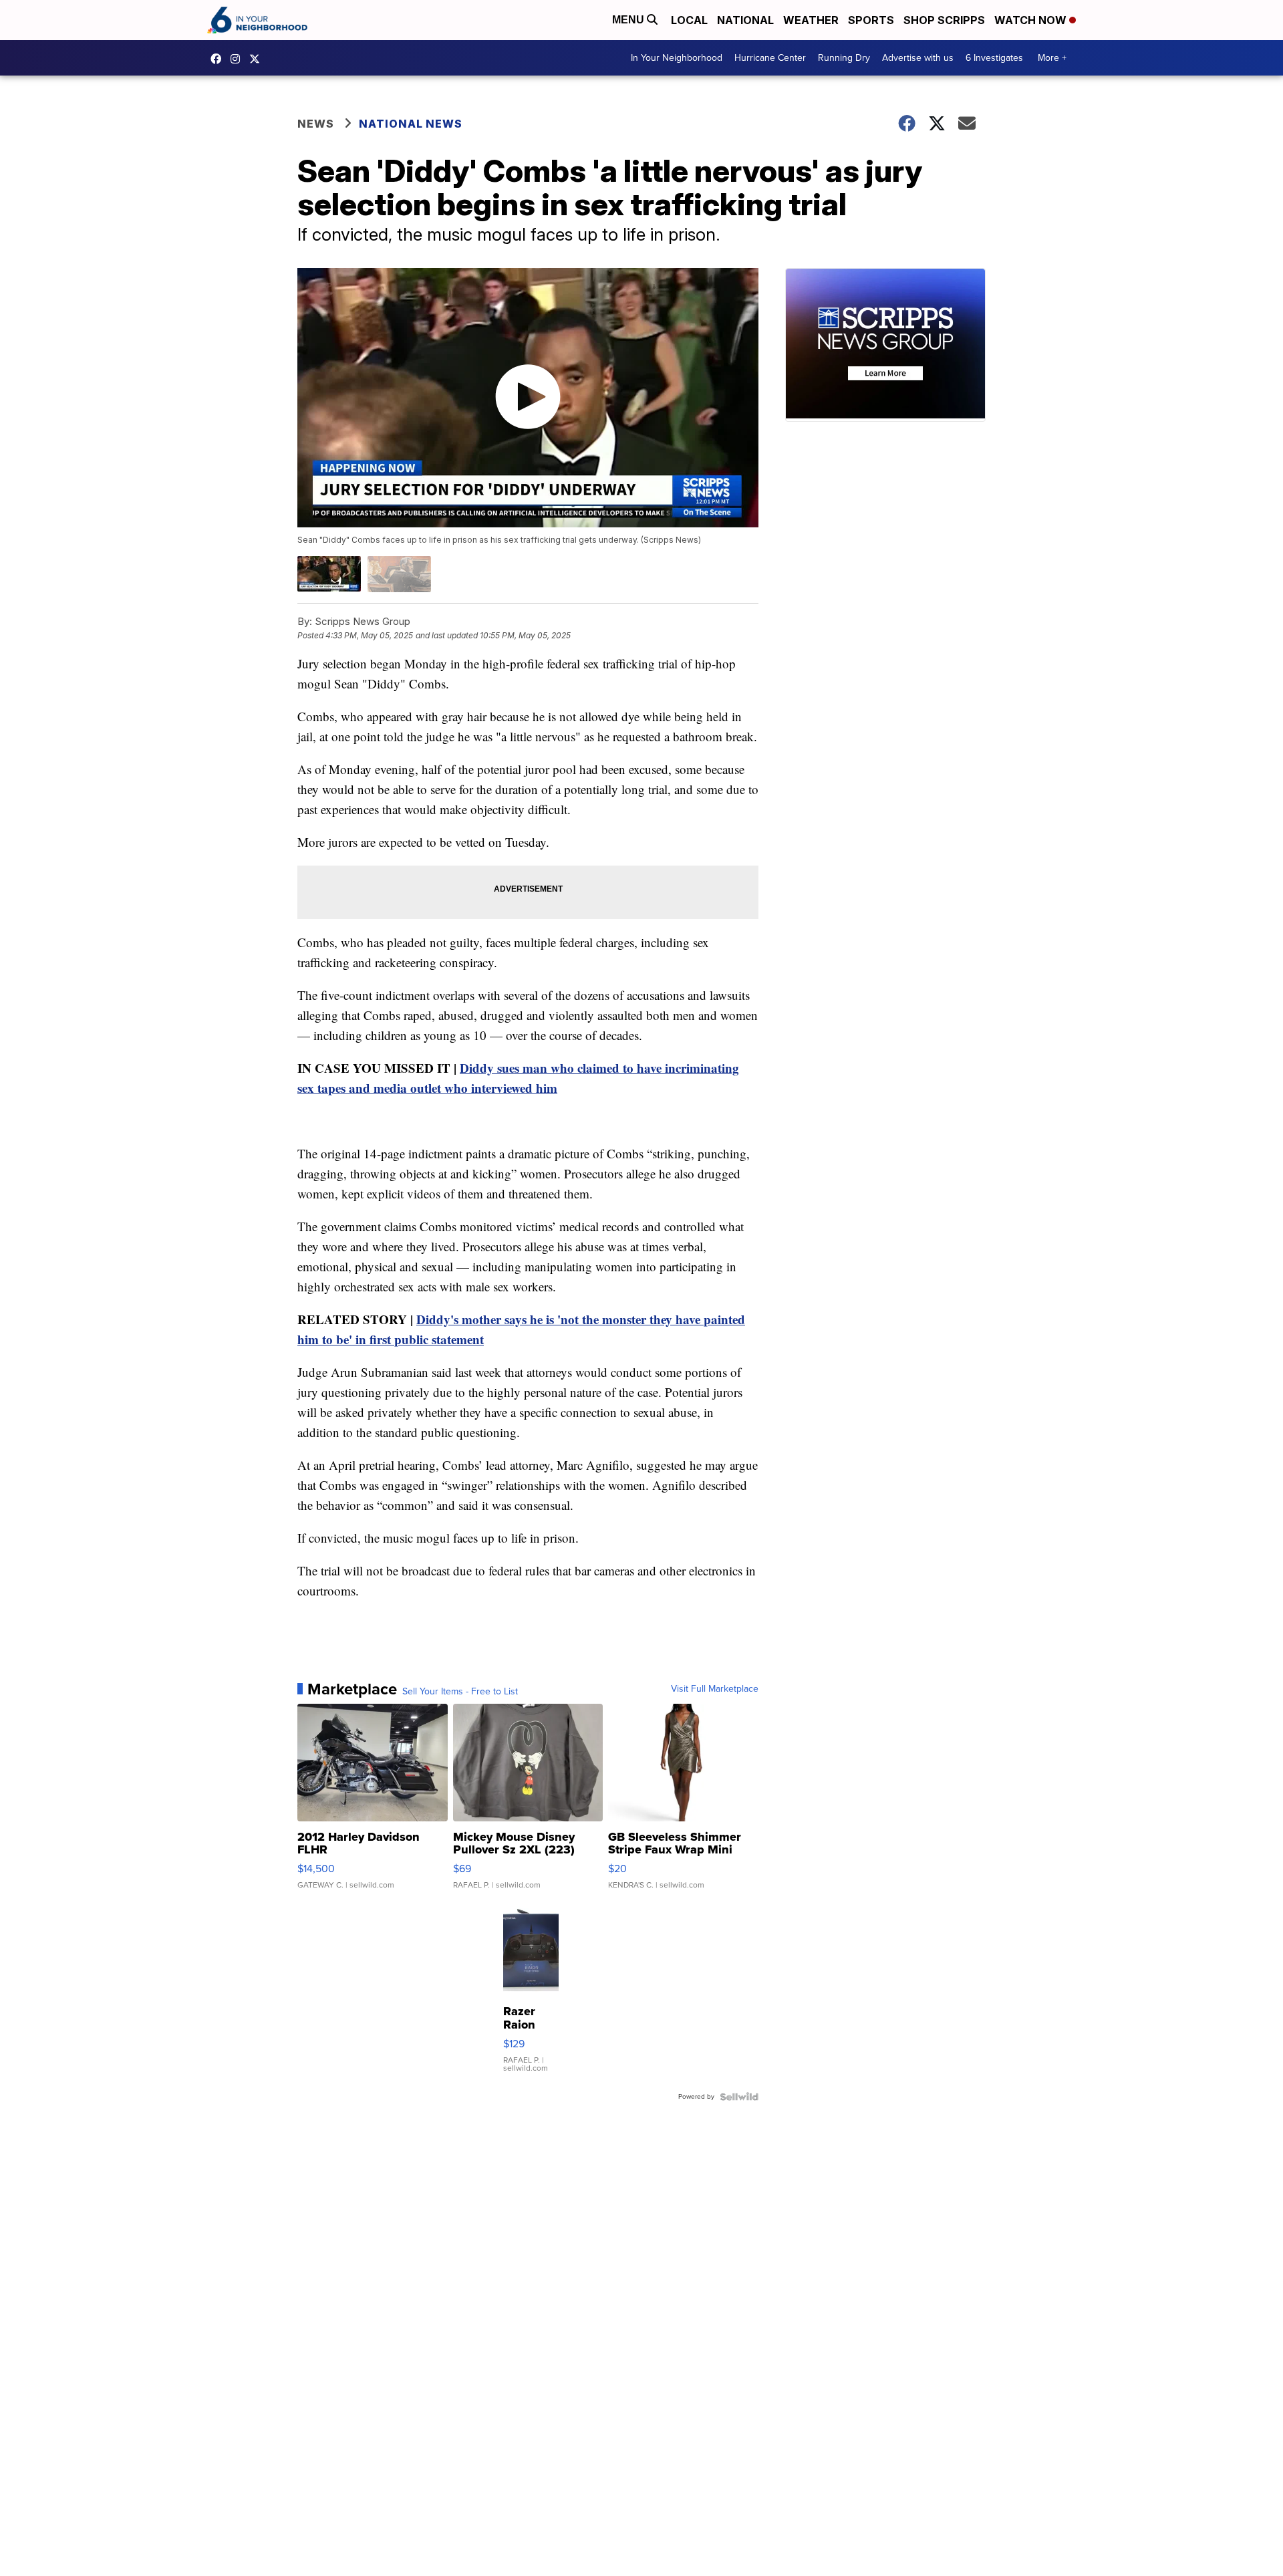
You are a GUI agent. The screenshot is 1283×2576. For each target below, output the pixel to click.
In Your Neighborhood (677, 58)
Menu (629, 20)
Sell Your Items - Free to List (460, 1692)
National (745, 20)
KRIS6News (219, 59)
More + (1052, 58)
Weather (811, 20)
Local (689, 20)
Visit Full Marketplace (715, 1689)
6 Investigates (994, 58)
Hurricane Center (770, 58)
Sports (871, 20)
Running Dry (844, 58)
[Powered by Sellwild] (739, 2097)
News (316, 124)
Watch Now (1032, 20)
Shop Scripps (944, 20)
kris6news (239, 59)
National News (411, 124)
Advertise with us (918, 58)
